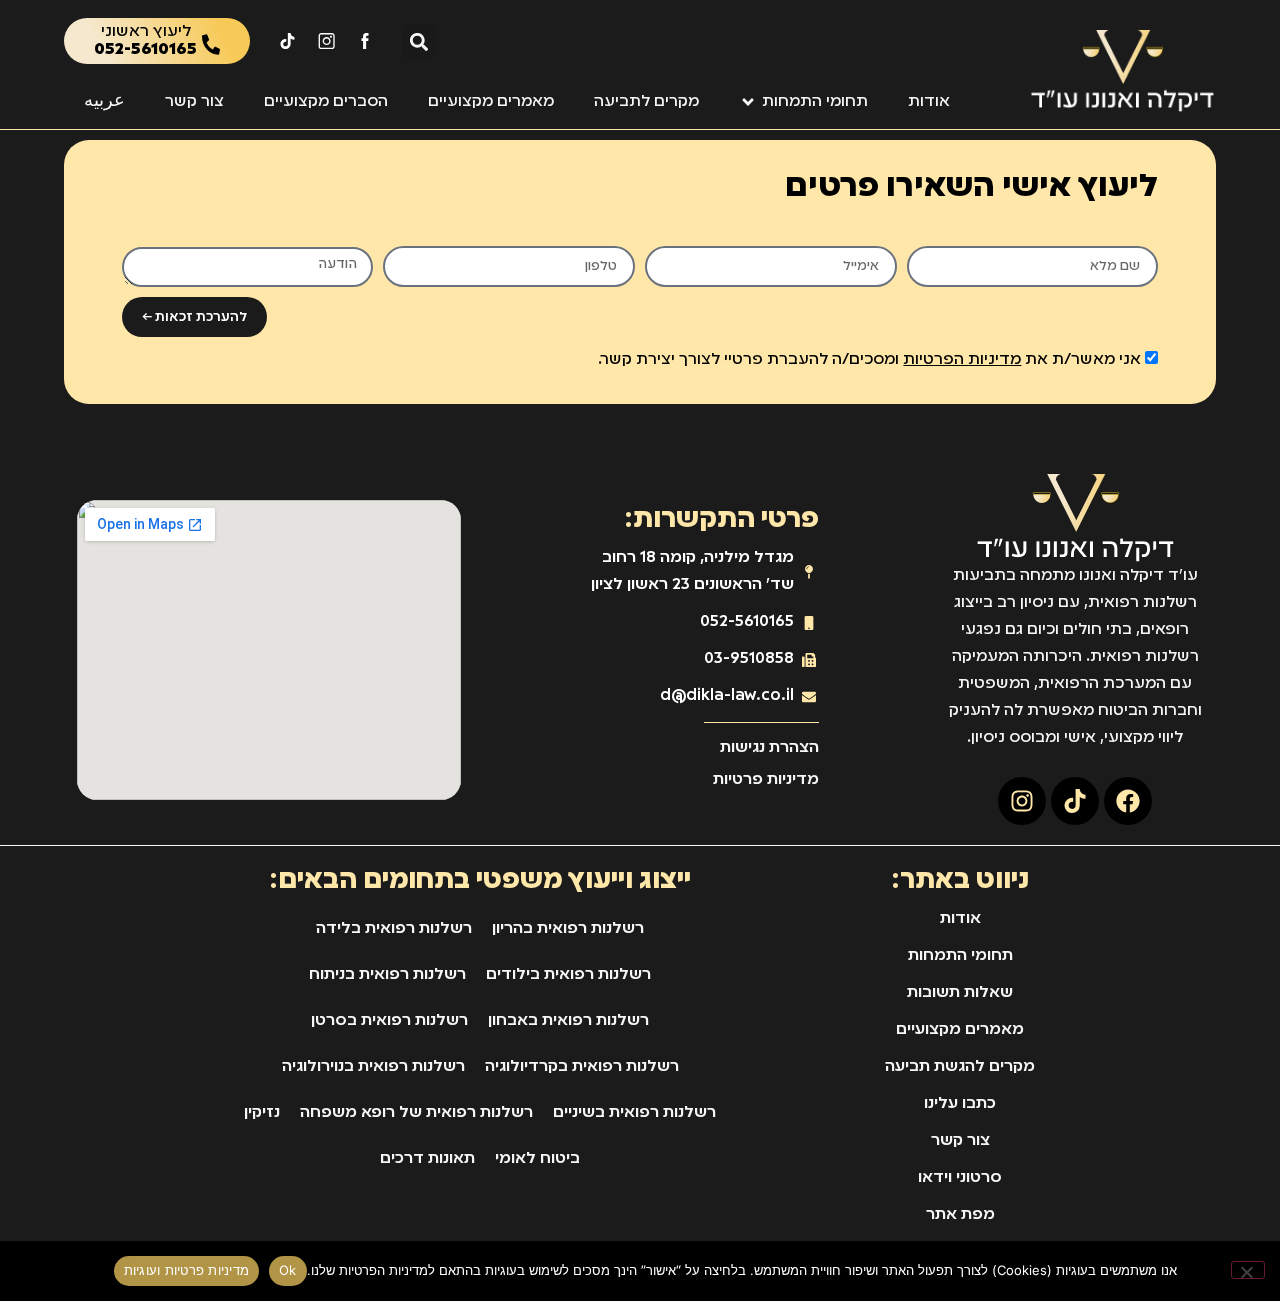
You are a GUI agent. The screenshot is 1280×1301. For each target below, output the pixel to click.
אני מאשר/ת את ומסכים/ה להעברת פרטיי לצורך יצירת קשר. (869, 360)
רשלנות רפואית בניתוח (387, 975)
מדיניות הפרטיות (962, 360)
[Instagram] (1022, 801)
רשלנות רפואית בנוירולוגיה (373, 1067)
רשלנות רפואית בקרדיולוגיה (582, 1067)
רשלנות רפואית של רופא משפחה (416, 1113)
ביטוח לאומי (537, 1159)
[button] (418, 41)
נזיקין (262, 1113)
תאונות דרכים (427, 1159)
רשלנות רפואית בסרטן (389, 1021)
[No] (1248, 1270)
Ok (288, 1270)
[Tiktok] (1075, 801)
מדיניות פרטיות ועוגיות (187, 1270)
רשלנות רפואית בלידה (394, 929)
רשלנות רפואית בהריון (568, 929)
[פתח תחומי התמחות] (748, 102)
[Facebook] (1128, 801)
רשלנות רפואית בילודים (568, 975)
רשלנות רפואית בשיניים (634, 1113)
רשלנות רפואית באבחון (568, 1021)
